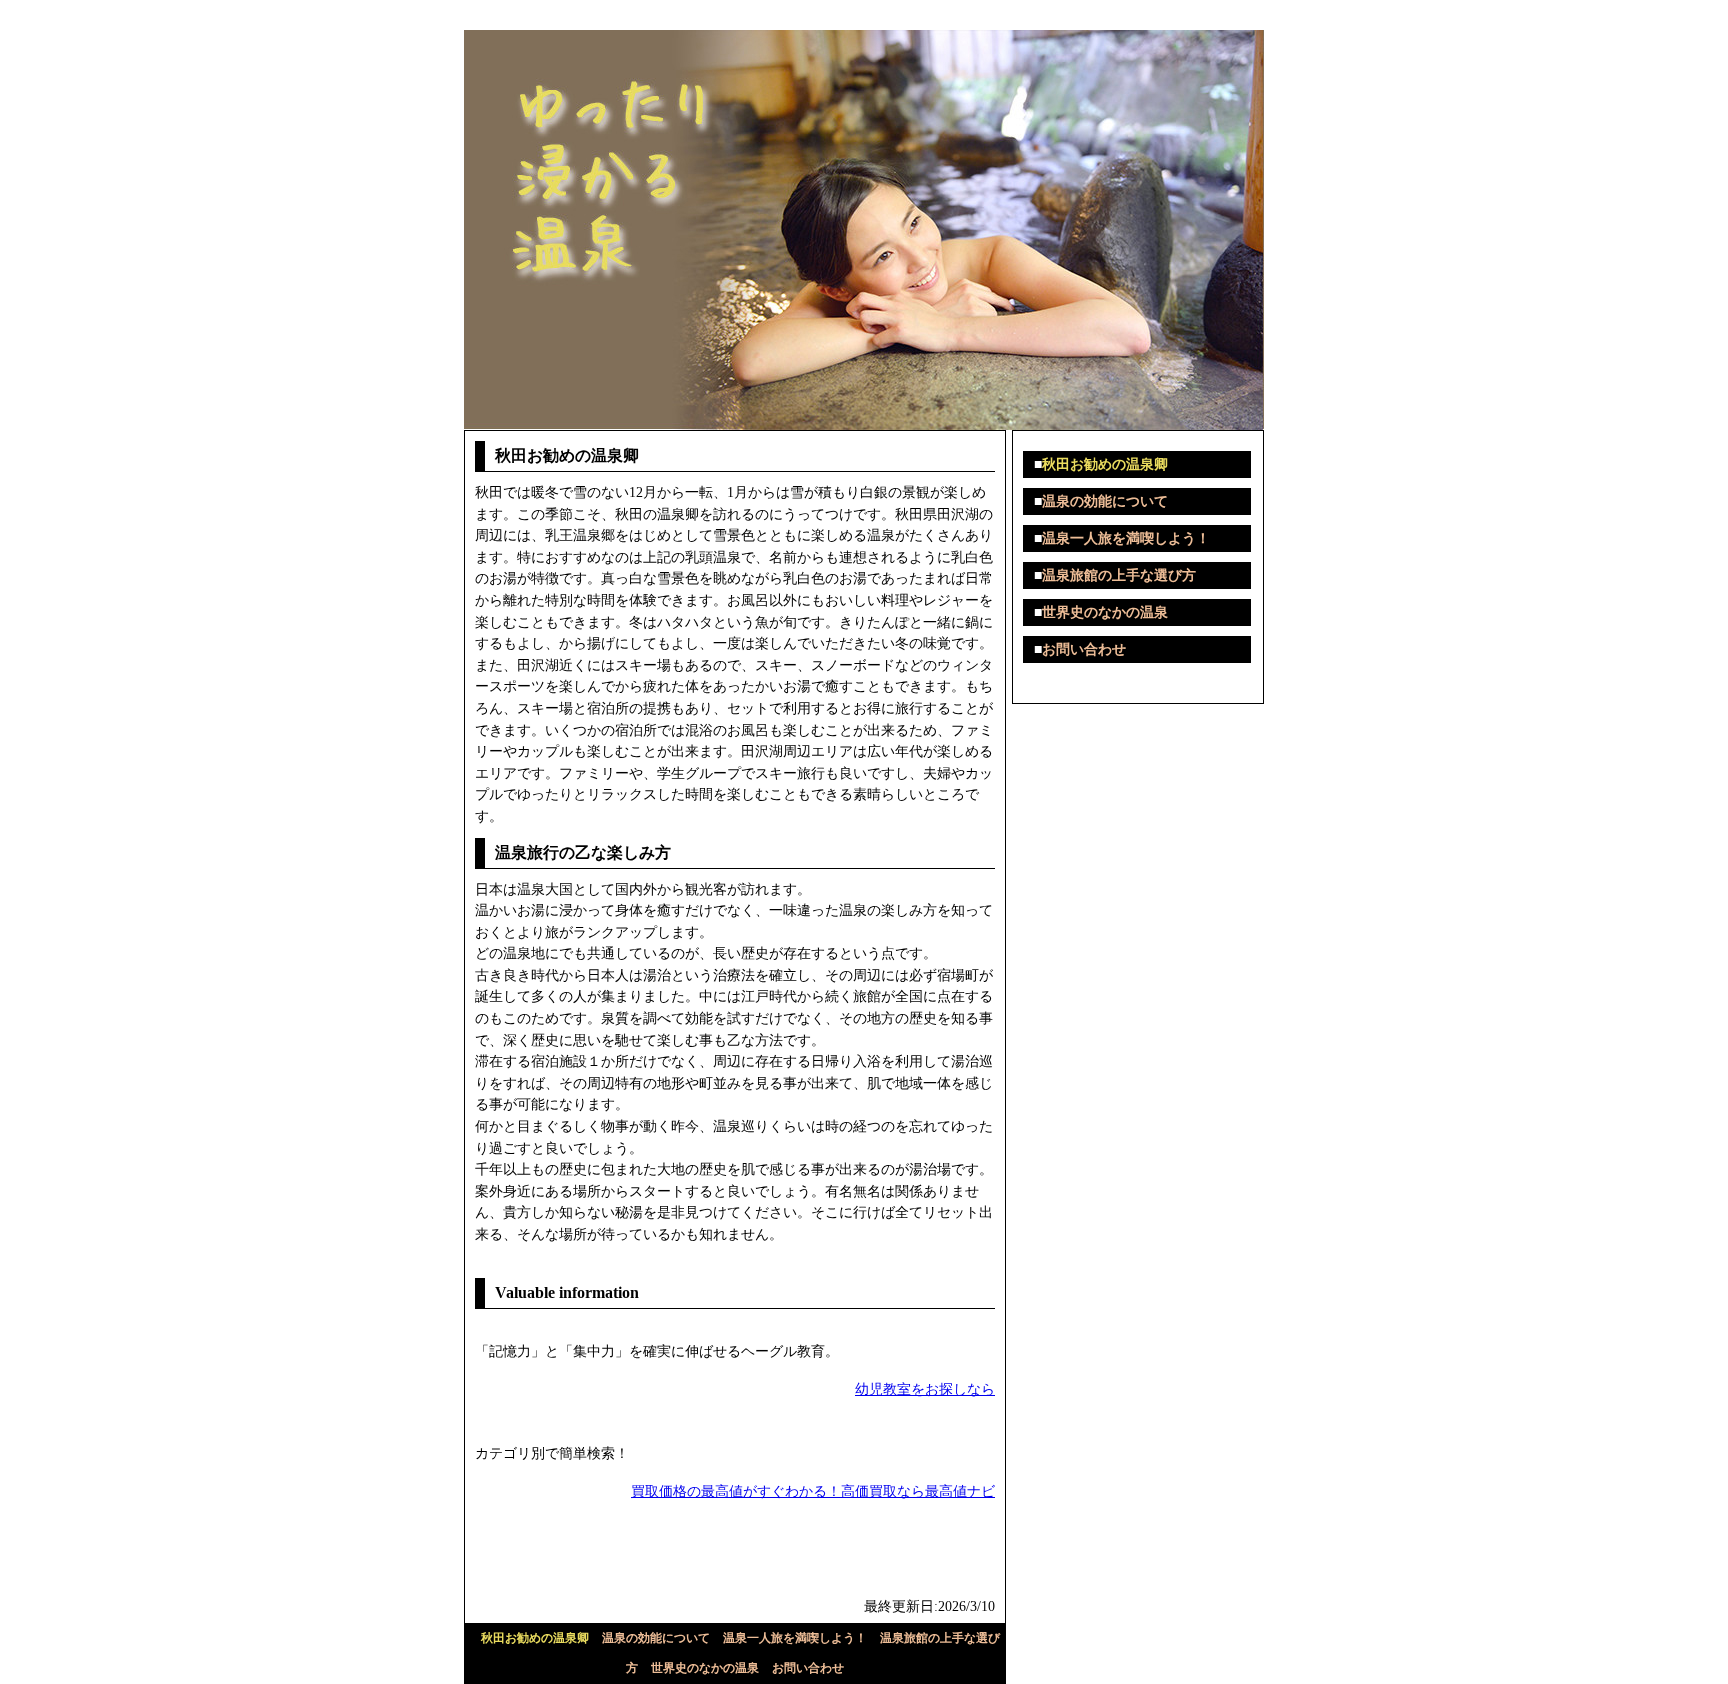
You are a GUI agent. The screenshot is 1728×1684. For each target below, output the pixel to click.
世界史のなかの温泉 (705, 1668)
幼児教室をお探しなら (925, 1389)
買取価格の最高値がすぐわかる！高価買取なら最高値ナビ (813, 1491)
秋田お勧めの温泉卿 (535, 1638)
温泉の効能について (656, 1638)
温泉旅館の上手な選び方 (1119, 575)
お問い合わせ (808, 1668)
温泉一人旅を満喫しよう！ (795, 1638)
